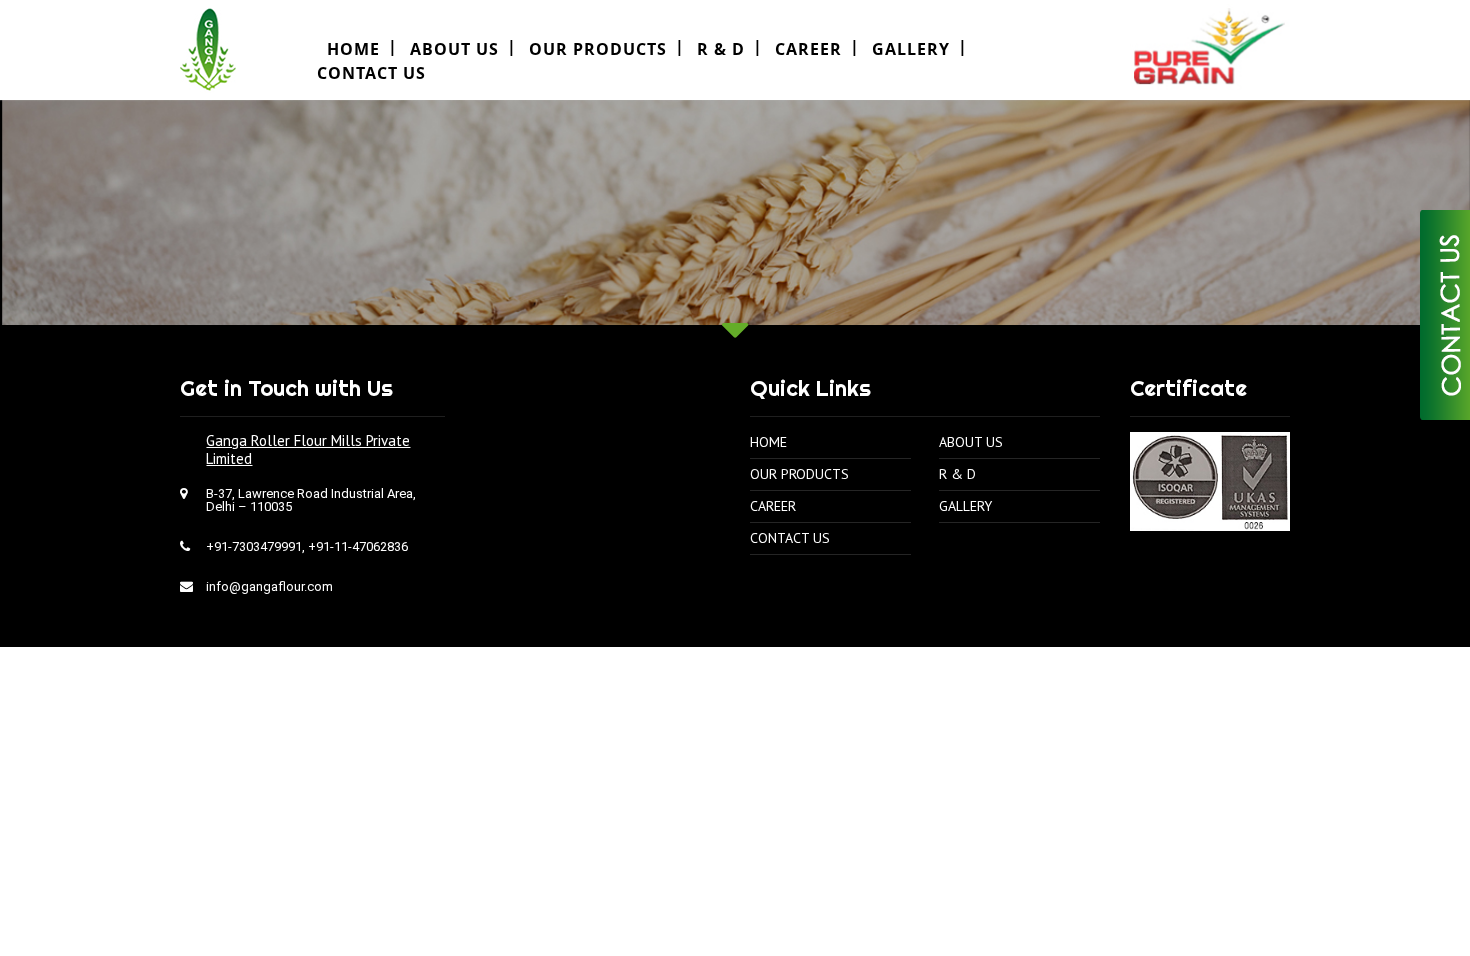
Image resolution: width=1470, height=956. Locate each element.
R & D (721, 49)
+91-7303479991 (254, 546)
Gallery (911, 49)
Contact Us (371, 73)
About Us (454, 49)
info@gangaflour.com (269, 586)
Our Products (598, 49)
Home (768, 442)
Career (808, 49)
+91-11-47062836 (358, 546)
